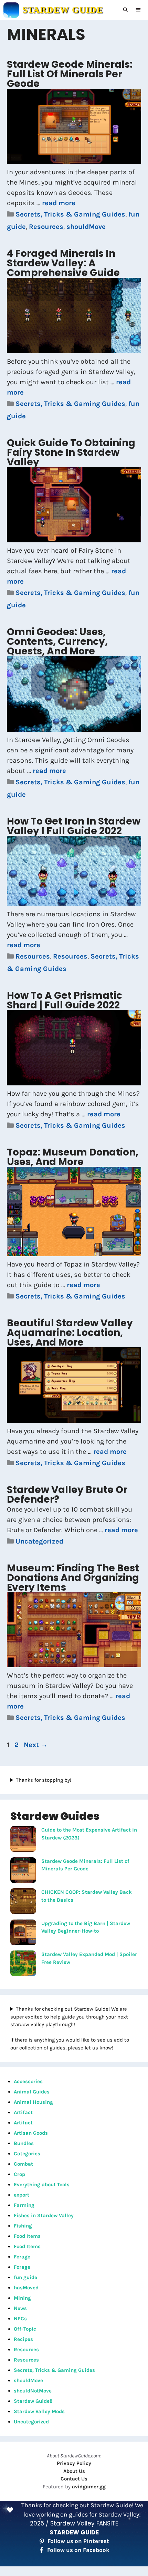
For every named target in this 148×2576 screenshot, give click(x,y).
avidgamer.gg (89, 2487)
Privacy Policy (74, 2463)
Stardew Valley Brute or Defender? (67, 1495)
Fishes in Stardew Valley (44, 2215)
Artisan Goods (31, 2133)
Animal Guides (32, 2092)
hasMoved (26, 2288)
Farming (24, 2205)
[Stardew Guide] (11, 10)
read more (59, 203)
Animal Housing (33, 2102)
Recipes (23, 2339)
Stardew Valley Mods (39, 2411)
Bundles (24, 2143)
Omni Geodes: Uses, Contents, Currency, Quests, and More (57, 642)
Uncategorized (39, 1541)
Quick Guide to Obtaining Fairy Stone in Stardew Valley (71, 452)
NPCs (20, 2319)
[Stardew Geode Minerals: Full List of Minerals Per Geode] (23, 1871)
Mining (22, 2298)
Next (36, 1745)
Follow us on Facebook (78, 2550)
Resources (46, 227)
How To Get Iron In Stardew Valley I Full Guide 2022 (74, 826)
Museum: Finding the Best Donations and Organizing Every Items (73, 1578)
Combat (23, 2164)
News (20, 2308)
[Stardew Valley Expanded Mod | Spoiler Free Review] (23, 1965)
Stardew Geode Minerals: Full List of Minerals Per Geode (70, 74)
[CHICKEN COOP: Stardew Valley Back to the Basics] (23, 1902)
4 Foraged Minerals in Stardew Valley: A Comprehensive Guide (63, 263)
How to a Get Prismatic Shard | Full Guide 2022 (65, 1000)
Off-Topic (25, 2329)
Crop (19, 2174)
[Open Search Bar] (126, 10)
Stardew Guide (63, 10)
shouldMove (86, 227)
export (22, 2195)
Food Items (27, 2236)
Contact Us (74, 2479)
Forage (22, 2257)
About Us (74, 2471)
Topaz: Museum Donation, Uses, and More (73, 1157)
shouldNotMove (33, 2391)
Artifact (23, 2112)
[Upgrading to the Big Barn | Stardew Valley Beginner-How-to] (23, 1934)
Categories (27, 2154)
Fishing (23, 2226)
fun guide (25, 2277)
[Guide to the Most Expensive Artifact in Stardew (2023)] (23, 1840)
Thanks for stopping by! (44, 1780)
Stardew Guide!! (33, 2401)
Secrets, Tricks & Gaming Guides (70, 214)
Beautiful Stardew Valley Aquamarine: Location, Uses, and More (70, 1333)
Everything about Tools (42, 2185)
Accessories (28, 2081)
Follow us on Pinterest (78, 2541)
